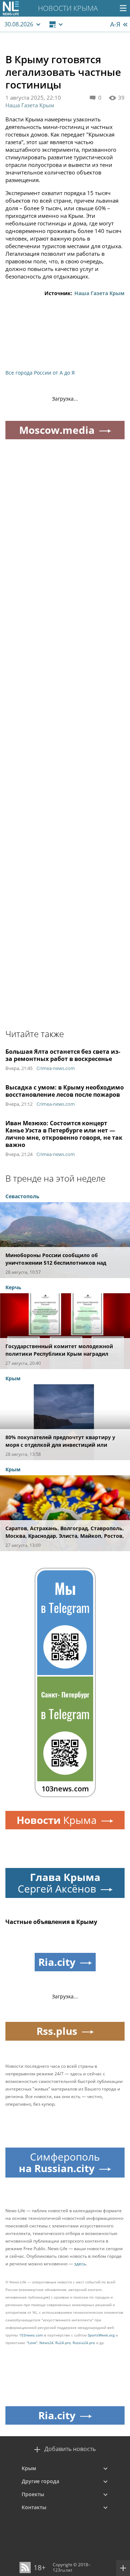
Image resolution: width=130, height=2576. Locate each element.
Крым (29, 2468)
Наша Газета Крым (30, 105)
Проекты (33, 2494)
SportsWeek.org (101, 2335)
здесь (80, 2264)
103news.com (31, 2335)
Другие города (40, 2481)
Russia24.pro (84, 2343)
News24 (46, 2343)
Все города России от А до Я (40, 373)
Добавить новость (70, 2449)
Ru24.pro (63, 2343)
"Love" (32, 2343)
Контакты (34, 2507)
